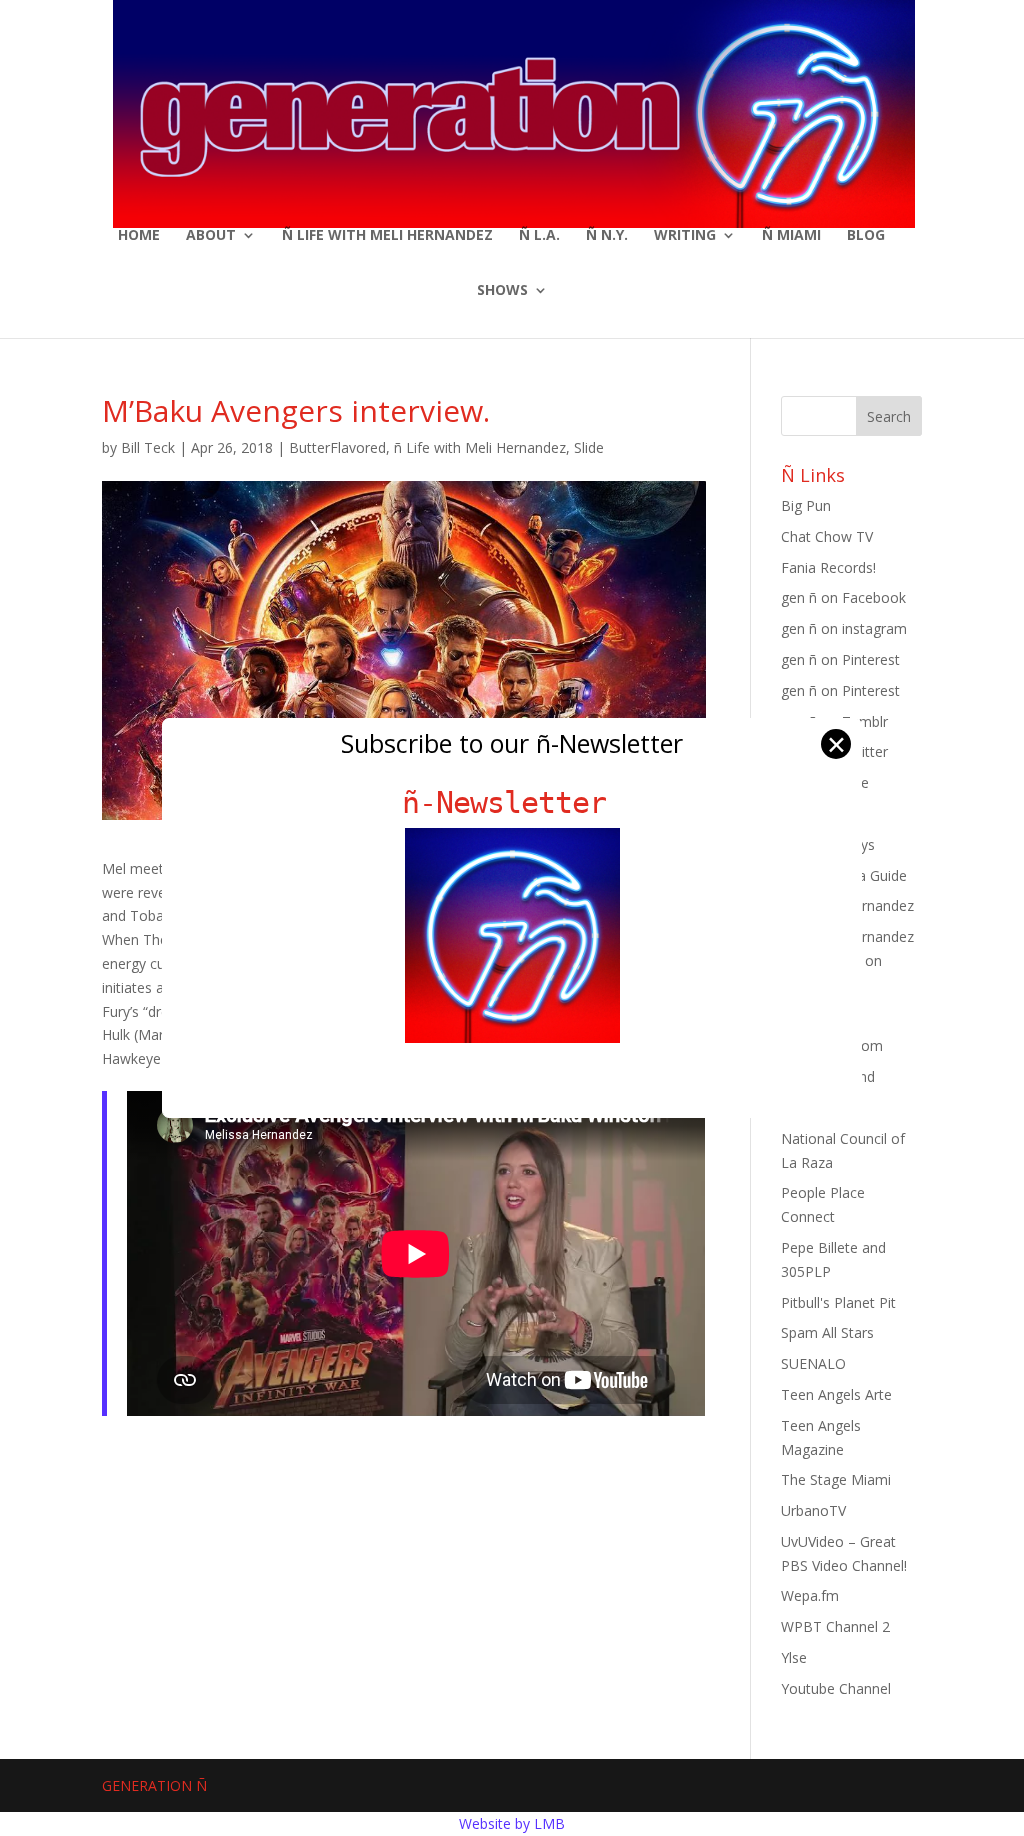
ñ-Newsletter (512, 802)
